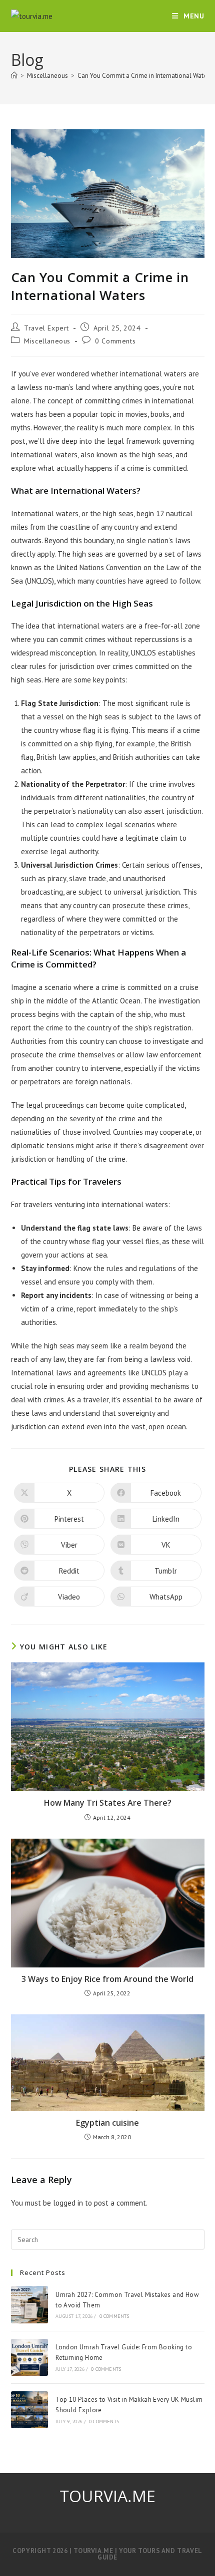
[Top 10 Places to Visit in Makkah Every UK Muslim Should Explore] (29, 2410)
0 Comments (115, 341)
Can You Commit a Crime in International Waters (145, 76)
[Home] (14, 76)
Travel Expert (46, 328)
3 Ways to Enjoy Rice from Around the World (107, 1979)
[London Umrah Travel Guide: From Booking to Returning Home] (29, 2357)
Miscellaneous (47, 341)
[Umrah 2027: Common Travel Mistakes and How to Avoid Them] (29, 2304)
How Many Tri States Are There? (108, 1803)
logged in (68, 2203)
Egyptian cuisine (107, 2123)
